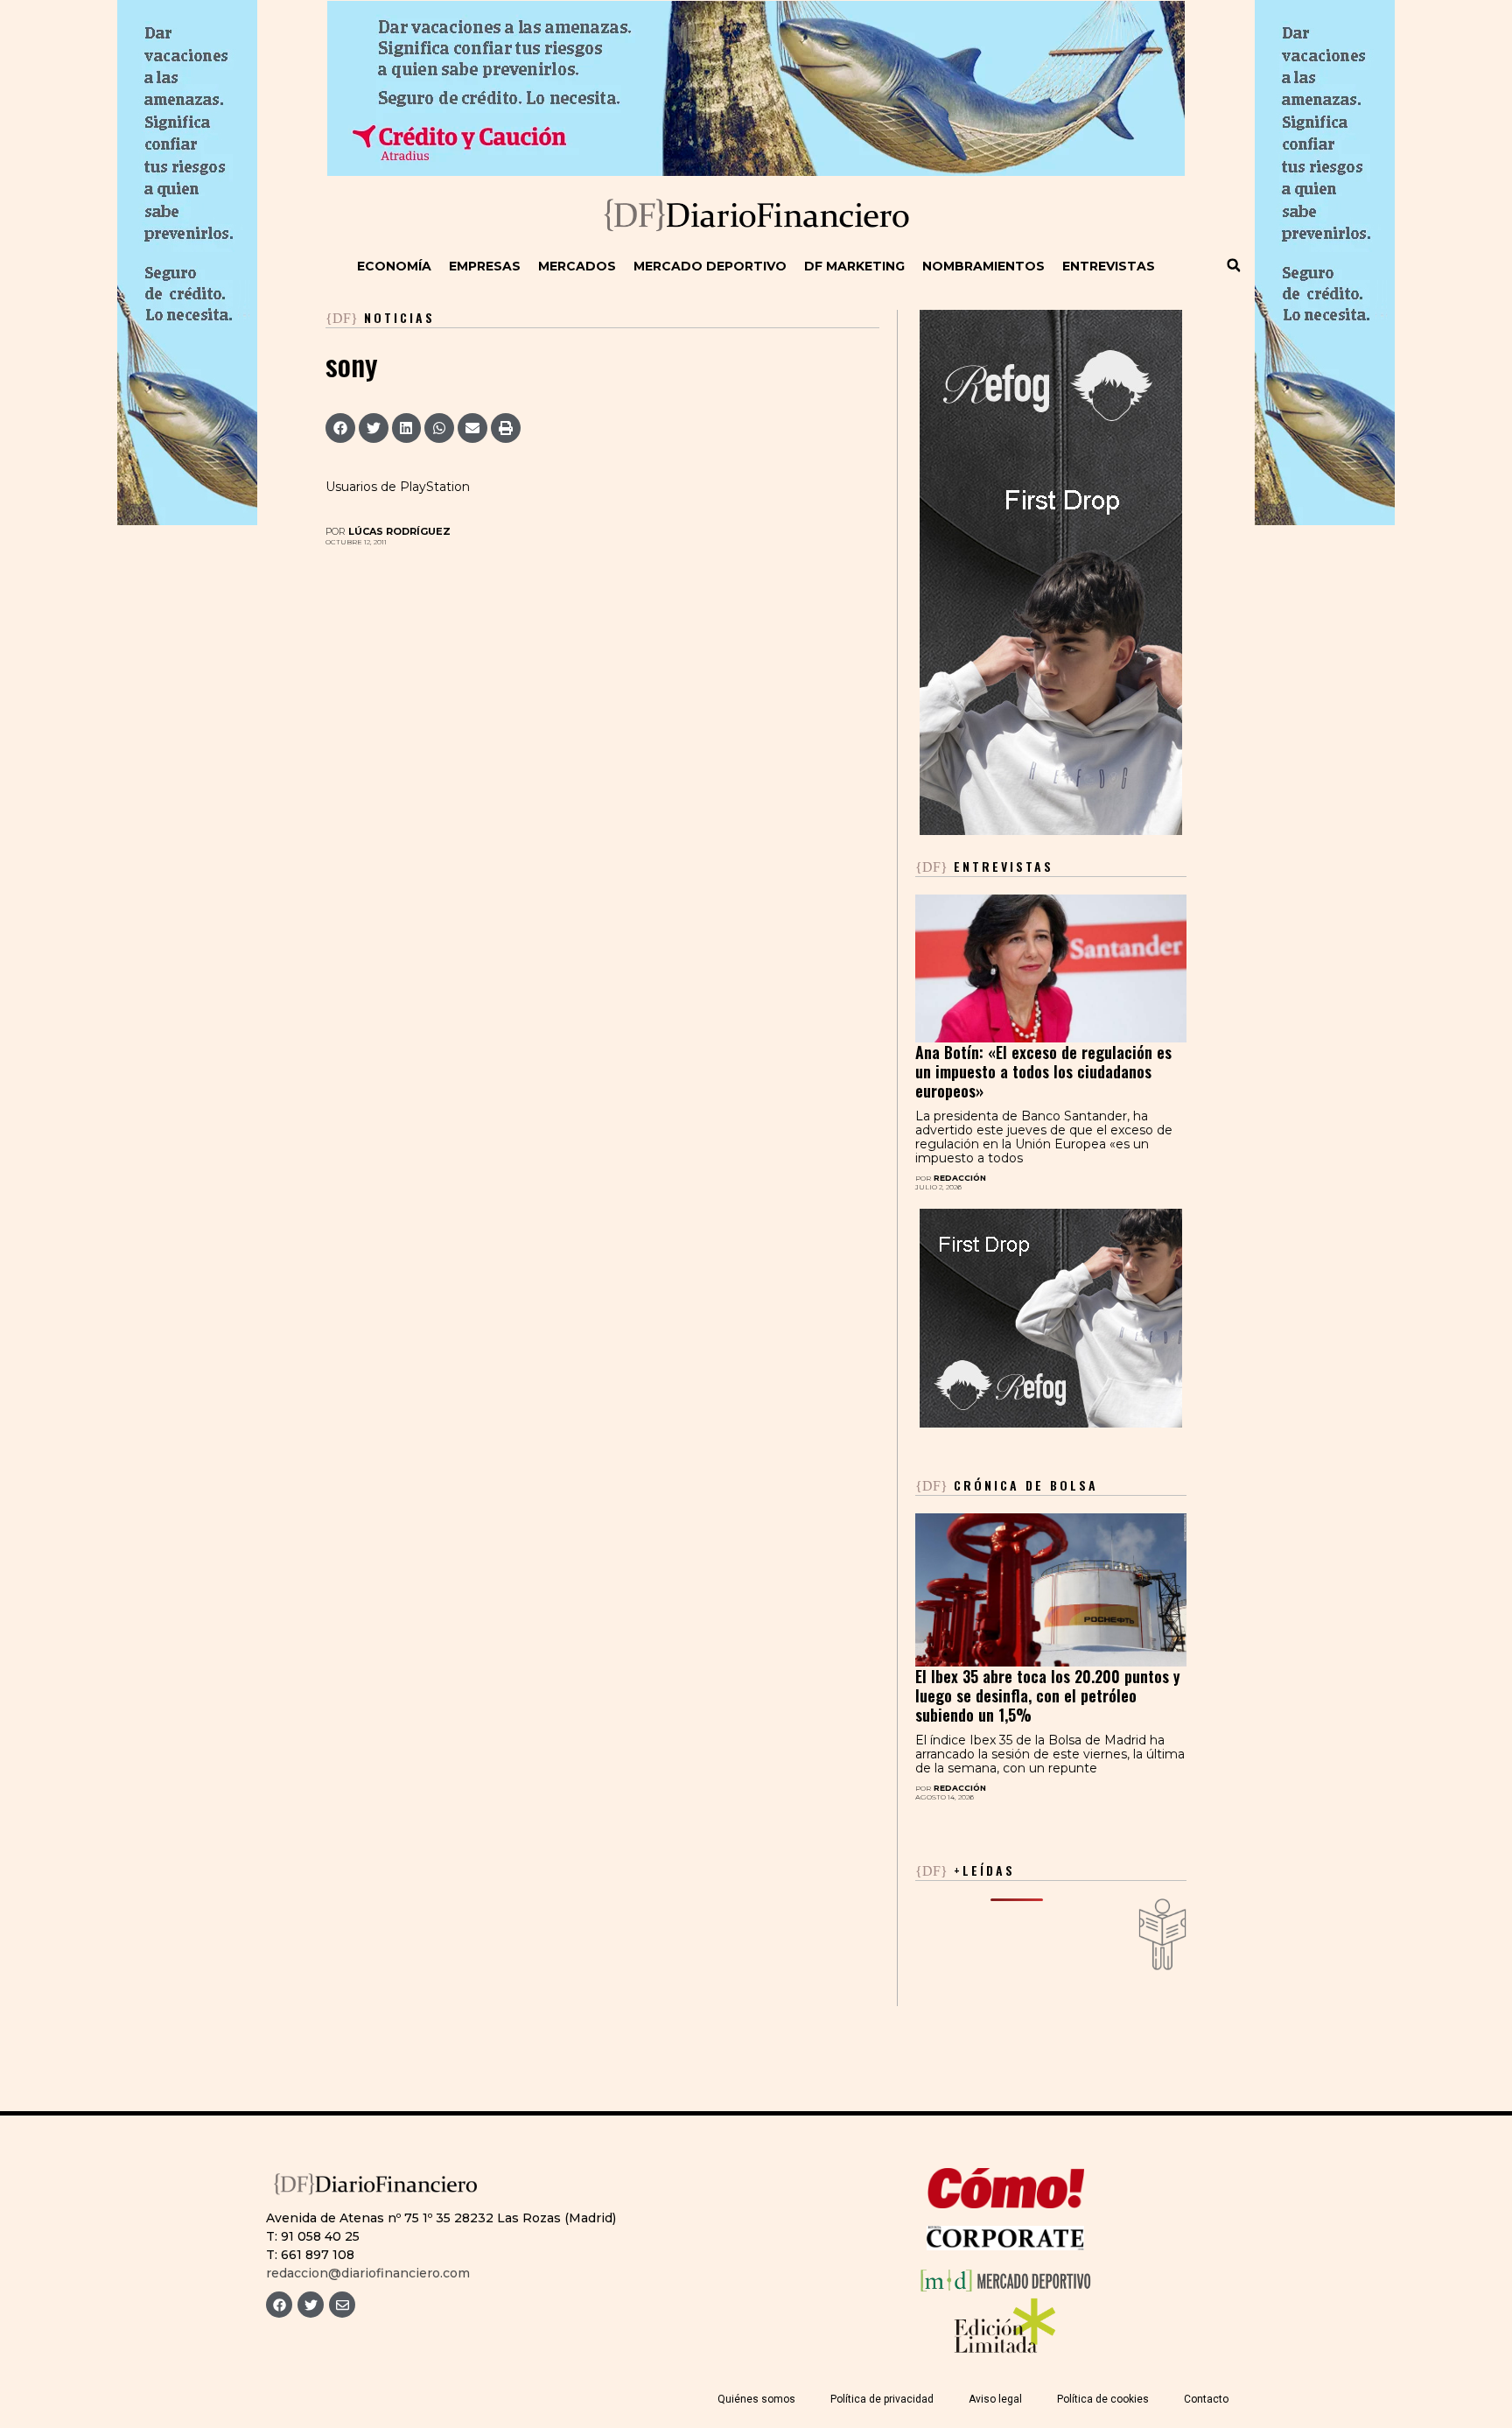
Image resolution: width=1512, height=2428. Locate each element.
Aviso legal (995, 2399)
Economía (394, 266)
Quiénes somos (756, 2399)
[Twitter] (311, 2305)
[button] (1234, 265)
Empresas (485, 266)
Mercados (577, 266)
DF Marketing (854, 266)
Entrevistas (1109, 266)
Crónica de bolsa (1007, 1485)
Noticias (399, 317)
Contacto (1206, 2399)
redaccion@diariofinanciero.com (368, 2273)
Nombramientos (983, 266)
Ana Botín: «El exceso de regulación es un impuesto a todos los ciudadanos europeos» (1043, 1071)
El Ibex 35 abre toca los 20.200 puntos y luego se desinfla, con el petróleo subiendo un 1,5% (1048, 1695)
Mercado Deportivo (710, 266)
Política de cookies (1103, 2399)
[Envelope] (342, 2305)
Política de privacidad (882, 2399)
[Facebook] (279, 2305)
